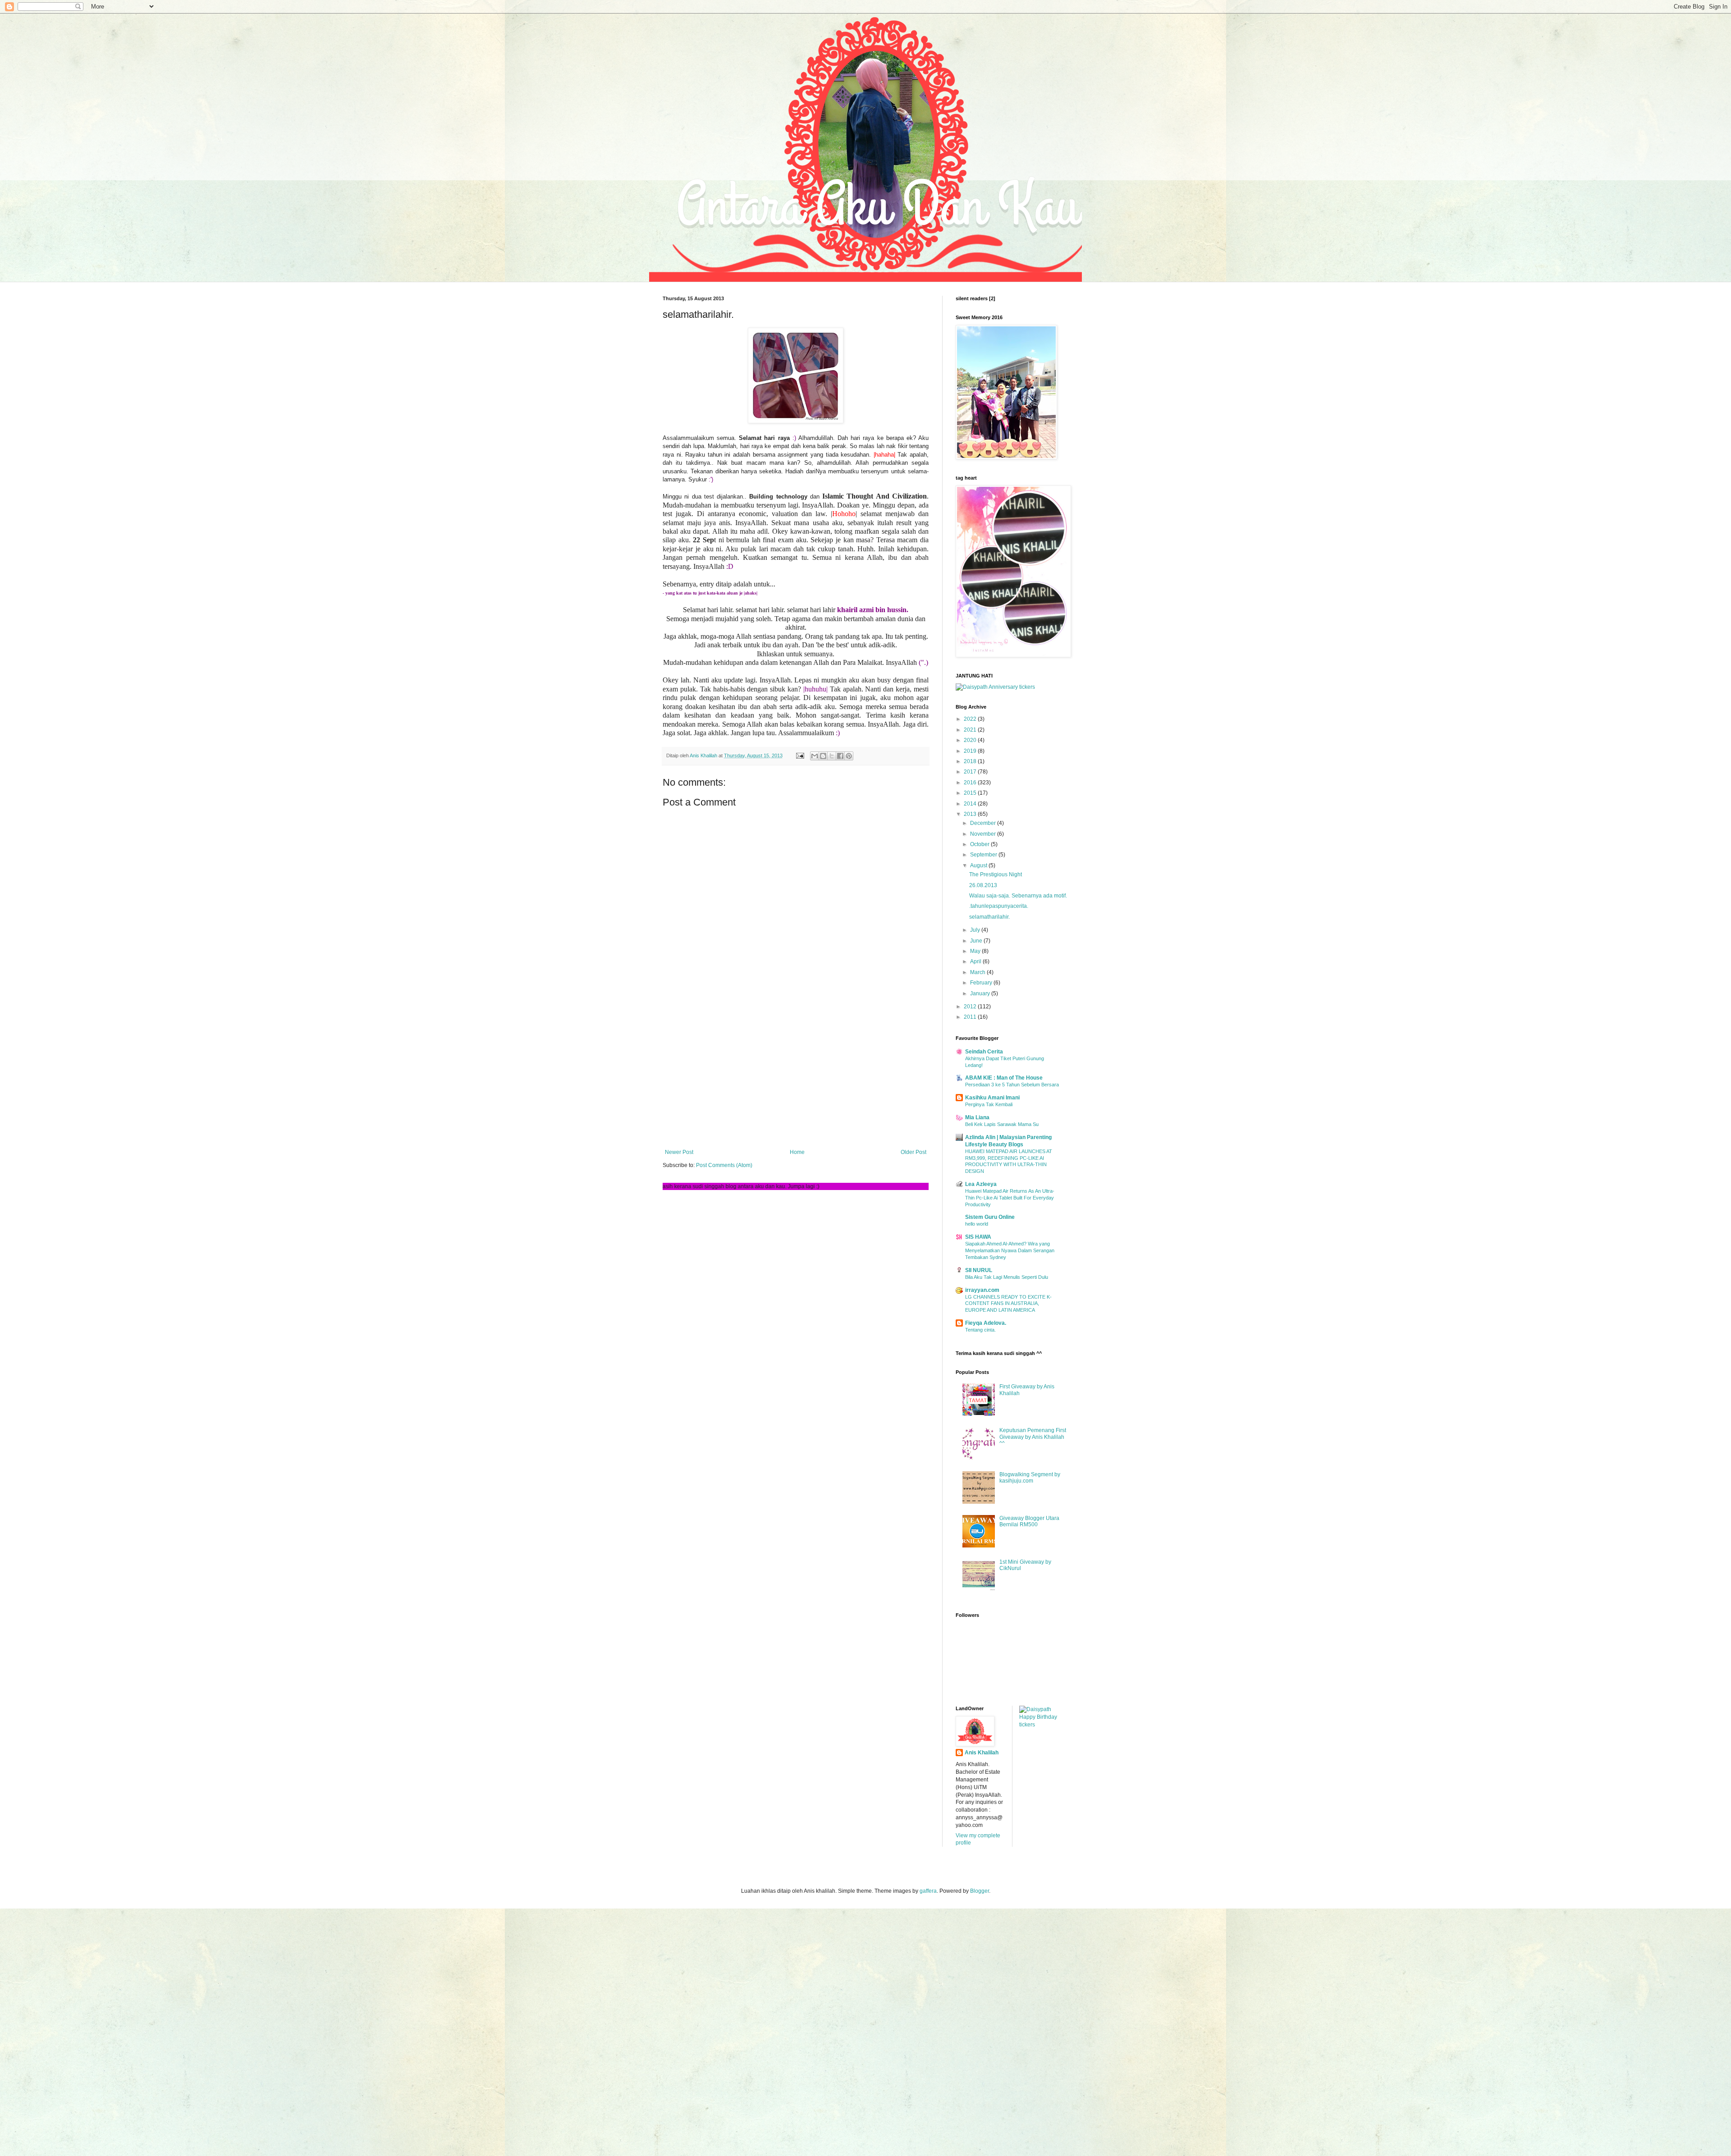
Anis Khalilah (982, 1753)
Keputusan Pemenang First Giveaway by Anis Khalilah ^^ (1033, 1437)
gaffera (928, 1891)
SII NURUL (979, 1270)
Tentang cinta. (980, 1330)
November (984, 834)
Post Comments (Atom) (724, 1165)
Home (797, 1152)
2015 (971, 793)
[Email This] (815, 756)
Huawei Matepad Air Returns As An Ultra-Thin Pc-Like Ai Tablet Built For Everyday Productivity (1010, 1198)
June (977, 941)
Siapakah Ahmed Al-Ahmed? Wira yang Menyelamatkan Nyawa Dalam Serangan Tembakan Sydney (1010, 1250)
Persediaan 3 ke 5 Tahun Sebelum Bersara (1012, 1085)
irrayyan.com (982, 1290)
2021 (971, 730)
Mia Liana (977, 1117)
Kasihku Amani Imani (992, 1098)
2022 (971, 719)
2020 (971, 740)
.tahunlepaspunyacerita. (999, 906)
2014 (971, 804)
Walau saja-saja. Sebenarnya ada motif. (1018, 896)
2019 (971, 751)
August (979, 865)
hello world (977, 1224)
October (980, 844)
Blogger (980, 1891)
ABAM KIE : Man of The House (1004, 1078)
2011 (971, 1017)
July (976, 930)
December (984, 823)
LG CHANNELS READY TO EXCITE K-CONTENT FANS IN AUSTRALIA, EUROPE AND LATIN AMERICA (1008, 1304)
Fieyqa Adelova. (986, 1323)
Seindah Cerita (984, 1052)
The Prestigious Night (996, 874)
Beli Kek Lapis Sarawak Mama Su (1002, 1124)
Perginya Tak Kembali (989, 1104)
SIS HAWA (978, 1237)
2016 (971, 783)
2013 (971, 814)
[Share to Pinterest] (849, 756)
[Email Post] (800, 755)
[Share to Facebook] (840, 756)
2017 (971, 772)
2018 (971, 761)
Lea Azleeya (981, 1184)
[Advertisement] (796, 1075)
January (981, 993)
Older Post (914, 1152)
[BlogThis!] (823, 756)
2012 (971, 1007)
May (976, 951)
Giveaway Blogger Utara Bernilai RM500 (1029, 1521)
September (984, 855)
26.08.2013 (983, 885)
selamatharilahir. (989, 917)
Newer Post (679, 1152)
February (982, 983)
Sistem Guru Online (990, 1217)
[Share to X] (832, 756)
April (976, 961)
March (978, 972)
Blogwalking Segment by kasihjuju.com (1030, 1478)
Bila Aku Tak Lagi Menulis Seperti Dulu (1007, 1277)
